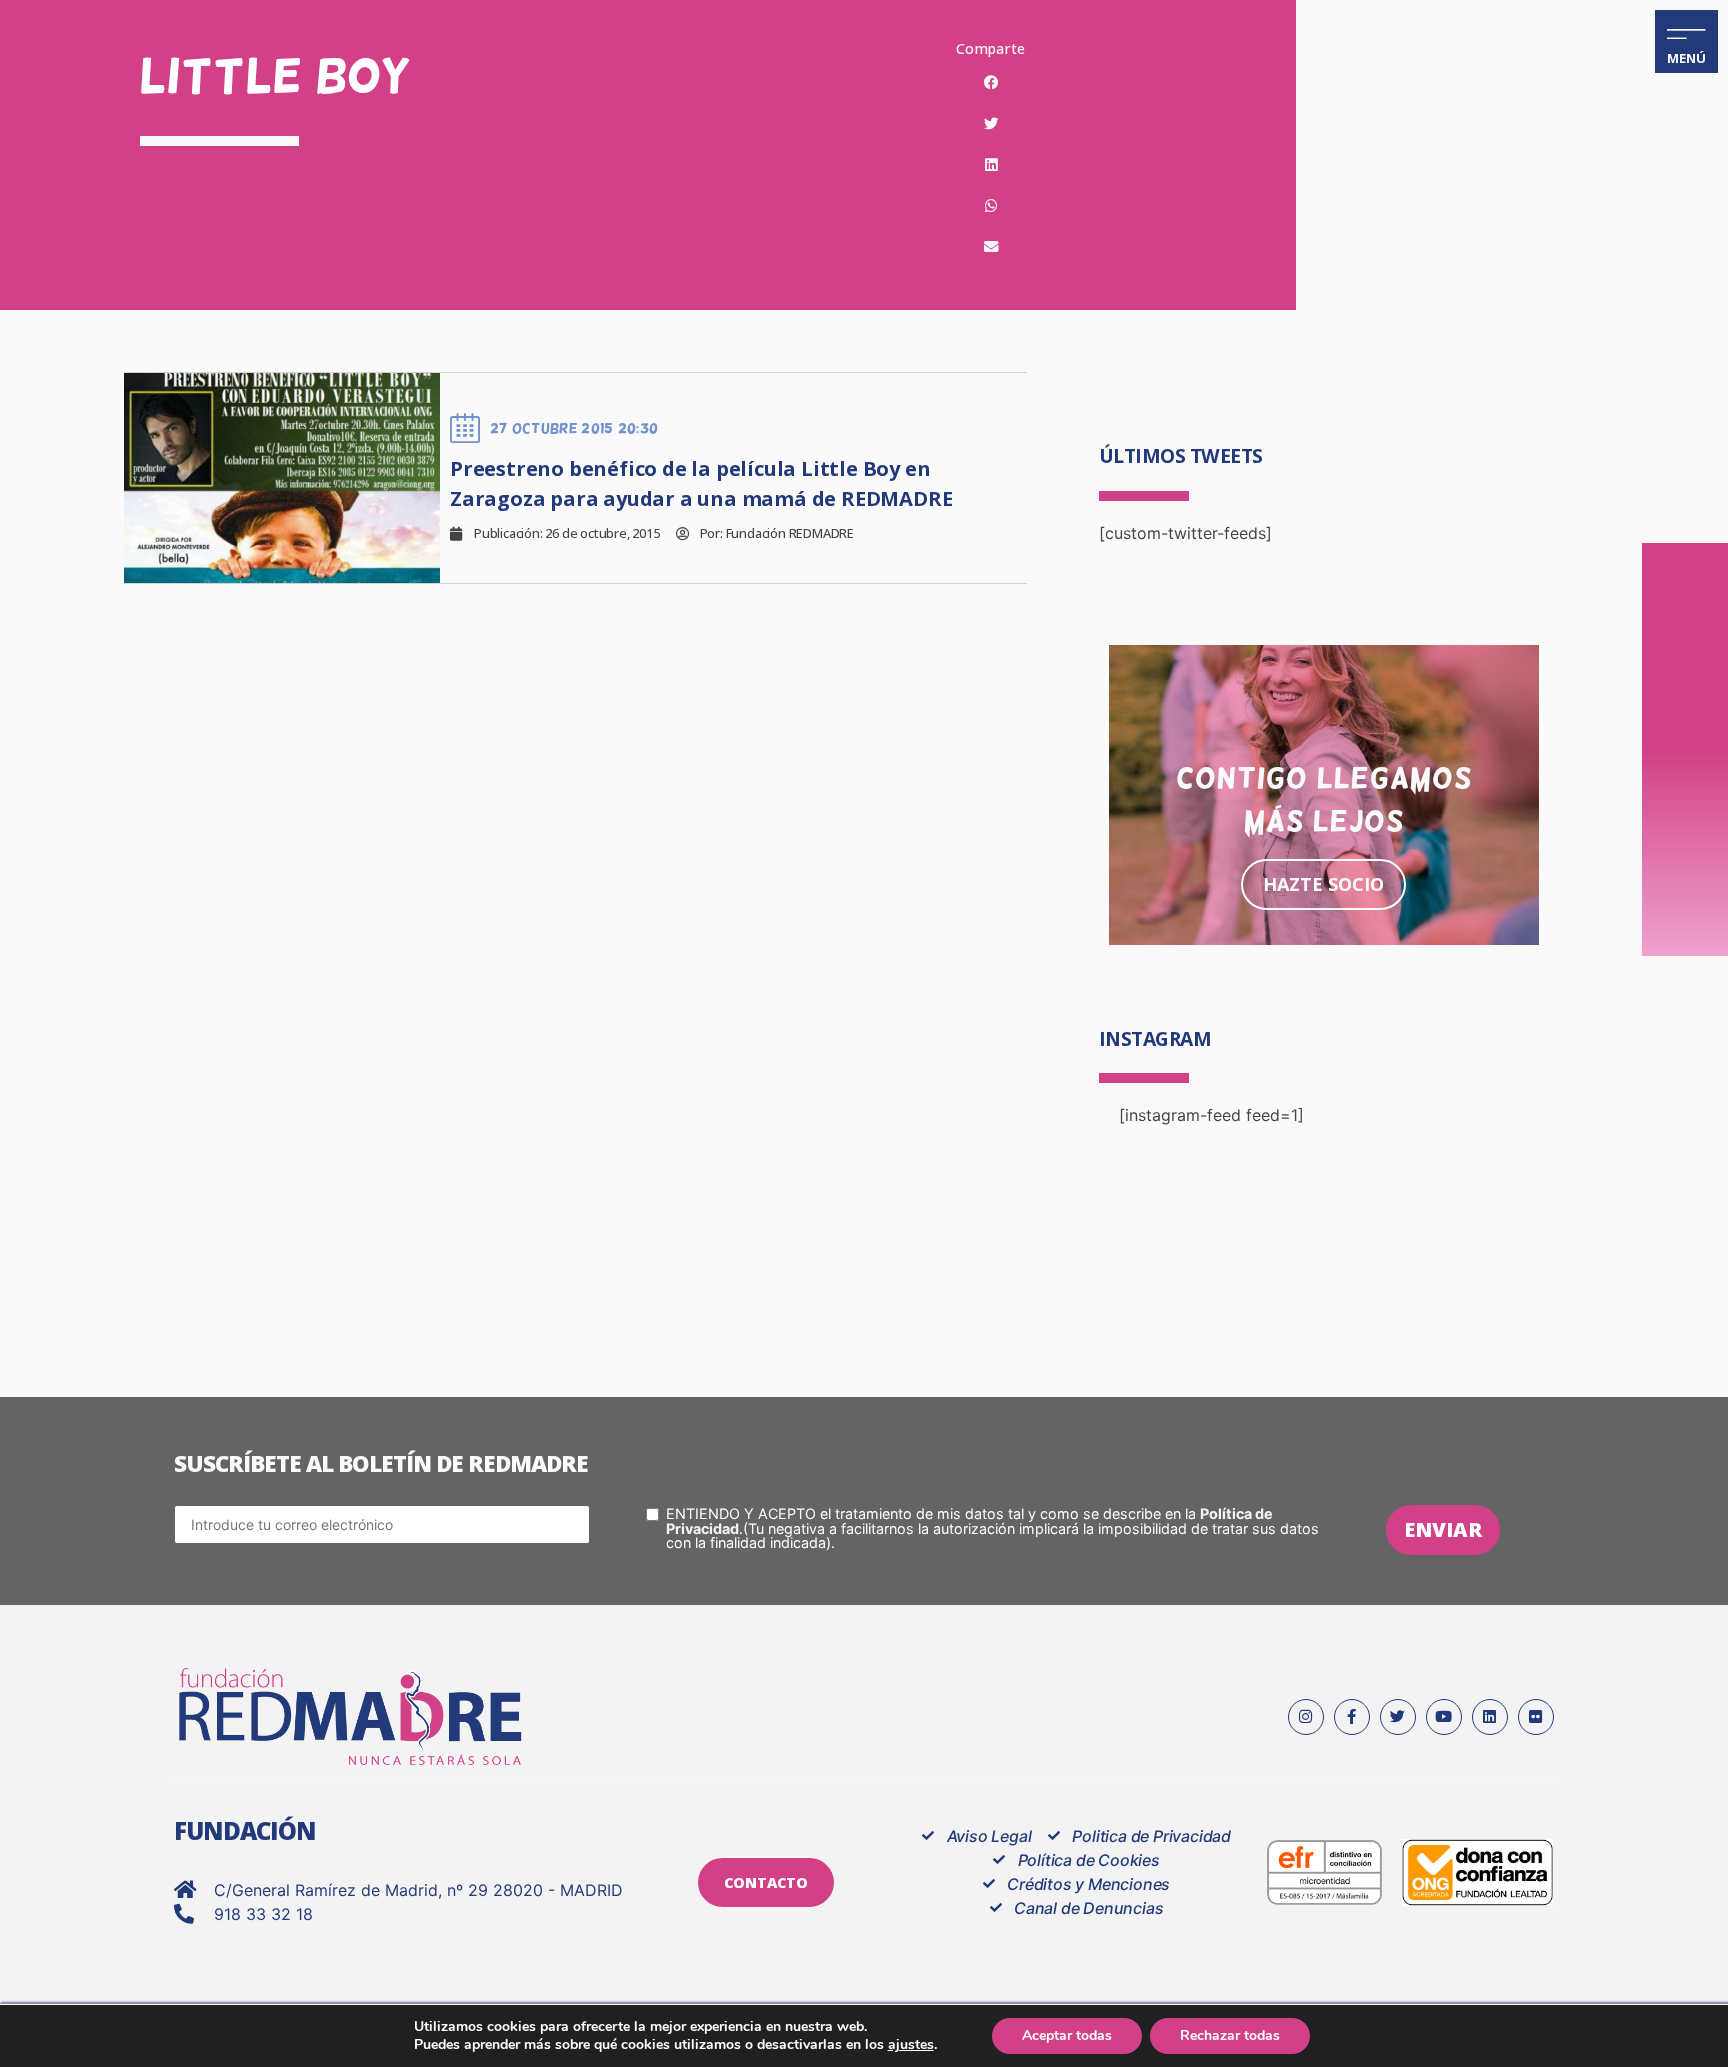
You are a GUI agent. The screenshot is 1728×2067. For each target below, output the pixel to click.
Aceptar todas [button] (1067, 2035)
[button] (991, 83)
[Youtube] (1444, 1717)
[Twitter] (1398, 1717)
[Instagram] (1306, 1717)
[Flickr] (1536, 1717)
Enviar (1443, 1529)
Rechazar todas (1230, 2035)
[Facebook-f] (1352, 1717)
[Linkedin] (1490, 1717)
